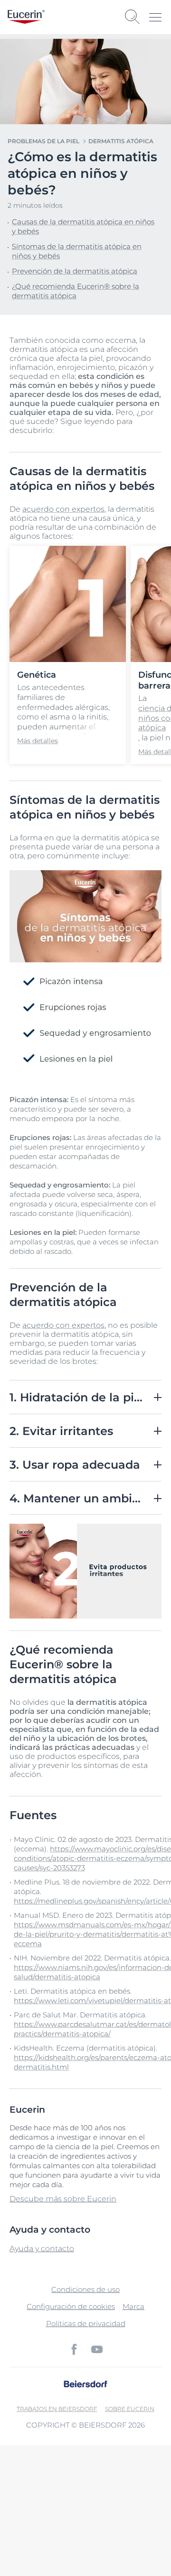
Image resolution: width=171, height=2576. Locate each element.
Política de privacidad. (48, 2531)
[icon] (74, 2349)
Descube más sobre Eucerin (63, 2199)
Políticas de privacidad (86, 2323)
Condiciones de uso (85, 2289)
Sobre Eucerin (130, 2409)
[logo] (26, 17)
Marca (133, 2306)
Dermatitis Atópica (121, 141)
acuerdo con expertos (63, 509)
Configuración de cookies (71, 2306)
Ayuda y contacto (42, 2249)
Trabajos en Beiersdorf (57, 2409)
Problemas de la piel (43, 141)
